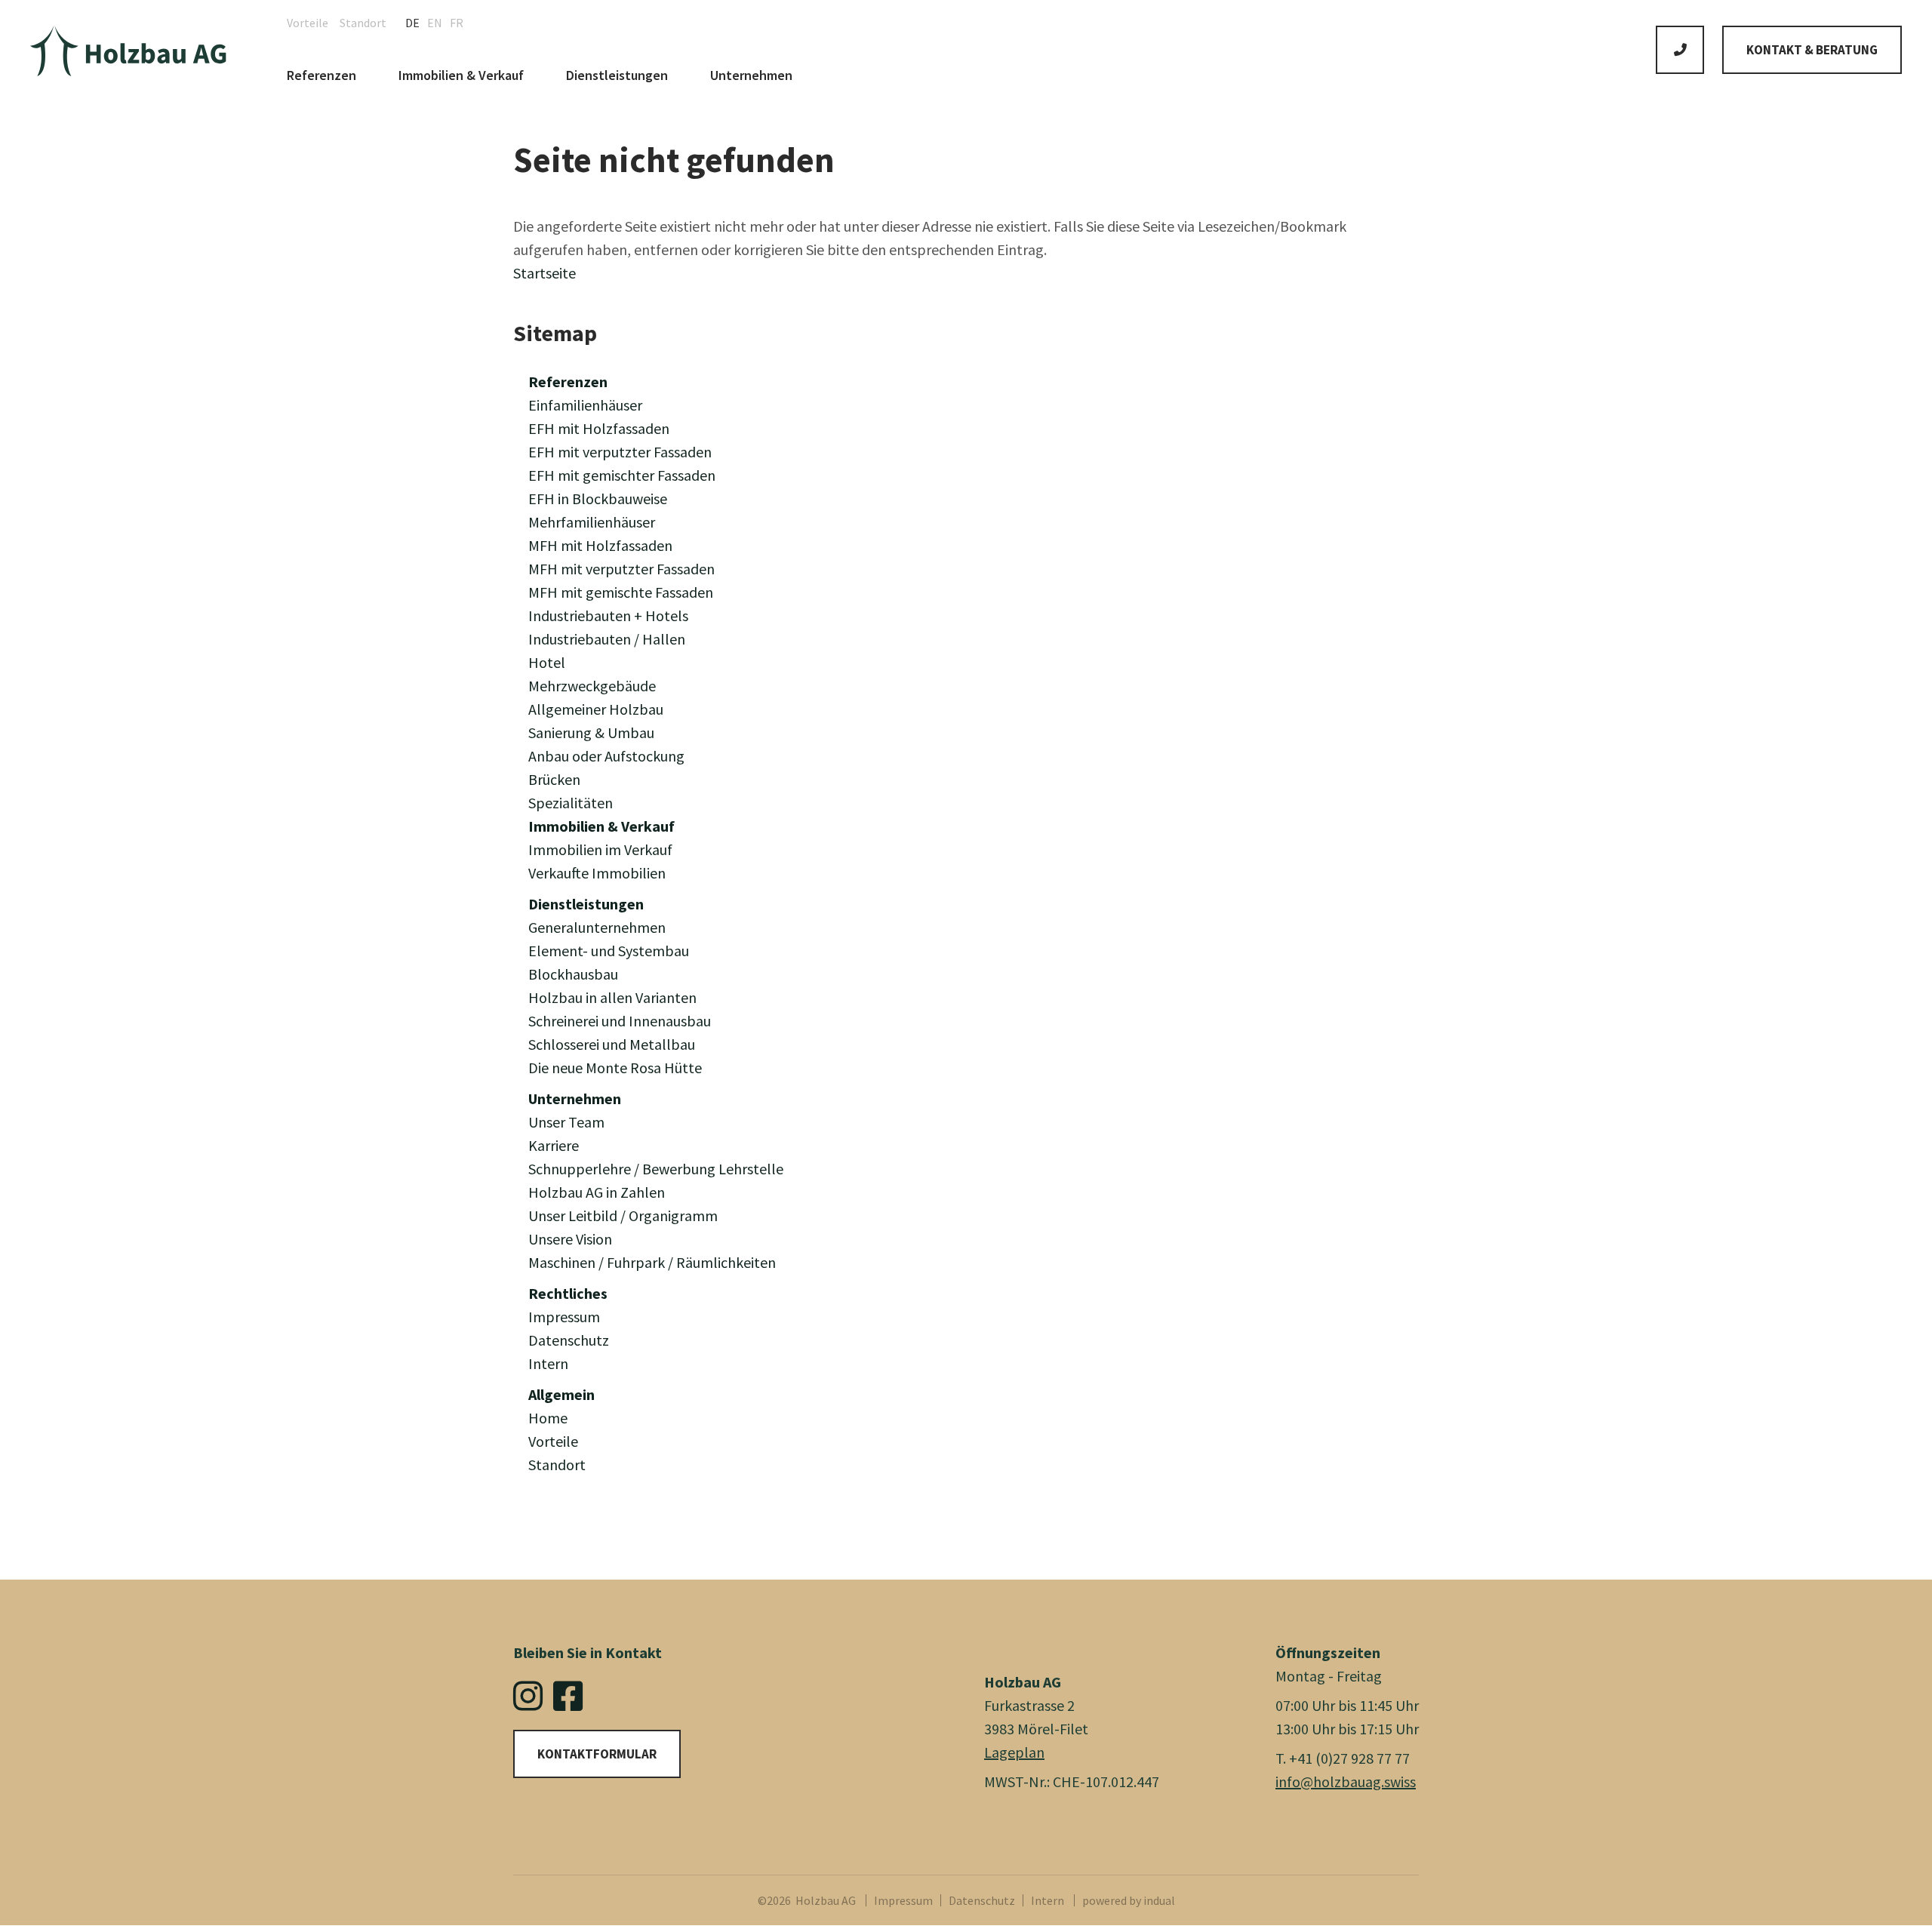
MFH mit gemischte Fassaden (621, 592)
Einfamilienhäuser (585, 405)
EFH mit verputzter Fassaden (620, 452)
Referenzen (568, 382)
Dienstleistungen (586, 904)
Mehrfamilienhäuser (592, 522)
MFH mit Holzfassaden (600, 545)
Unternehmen (575, 1098)
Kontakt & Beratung (1812, 50)
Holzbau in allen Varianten (612, 997)
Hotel (547, 662)
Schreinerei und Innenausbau (620, 1021)
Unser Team (566, 1122)
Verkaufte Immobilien (597, 873)
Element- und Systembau (609, 951)
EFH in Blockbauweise (598, 498)
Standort (557, 1464)
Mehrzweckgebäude (592, 686)
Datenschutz (569, 1340)
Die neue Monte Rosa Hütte (615, 1068)
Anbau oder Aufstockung (606, 756)
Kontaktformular (597, 1754)
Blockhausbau (573, 974)
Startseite (545, 273)
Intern (548, 1363)
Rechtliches (568, 1293)
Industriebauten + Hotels (608, 615)
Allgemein (561, 1394)
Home (548, 1418)
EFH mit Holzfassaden (599, 428)
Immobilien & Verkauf (601, 826)
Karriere (554, 1145)
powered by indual (1129, 1900)
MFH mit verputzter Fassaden (621, 569)
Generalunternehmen (597, 927)
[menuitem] (313, 23)
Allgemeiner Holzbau (596, 709)
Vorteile (553, 1441)
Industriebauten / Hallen (607, 639)
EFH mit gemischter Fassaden (622, 475)
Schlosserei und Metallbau (612, 1044)
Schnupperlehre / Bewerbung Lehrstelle (656, 1169)
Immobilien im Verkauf (600, 849)
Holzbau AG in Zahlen (597, 1192)
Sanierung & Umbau (591, 732)
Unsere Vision (570, 1239)
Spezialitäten (571, 803)
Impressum (564, 1317)
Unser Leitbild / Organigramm (623, 1215)
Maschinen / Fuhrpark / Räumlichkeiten (652, 1262)
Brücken (554, 779)
